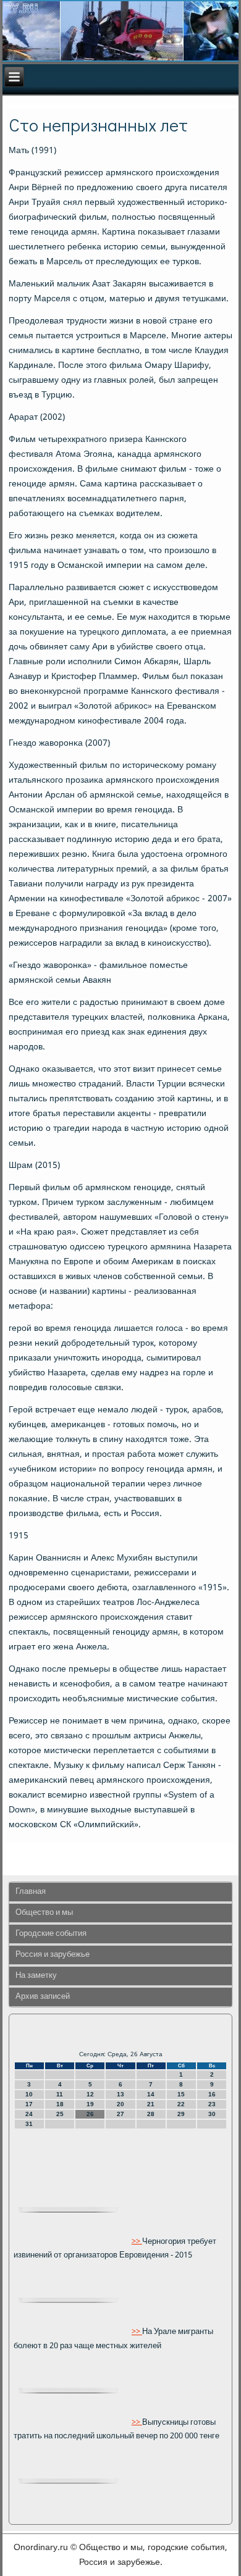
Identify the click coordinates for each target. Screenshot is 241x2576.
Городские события (51, 1934)
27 (120, 2114)
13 (120, 2094)
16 (212, 2094)
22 (181, 2104)
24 (29, 2114)
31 (29, 2124)
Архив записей (43, 1997)
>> (137, 2241)
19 (90, 2104)
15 (181, 2094)
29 (181, 2114)
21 (151, 2104)
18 (60, 2104)
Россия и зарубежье (53, 1955)
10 (29, 2094)
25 (60, 2114)
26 (90, 2114)
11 (60, 2094)
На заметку (36, 1976)
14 (151, 2094)
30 (212, 2114)
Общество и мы (44, 1913)
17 (29, 2104)
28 (151, 2114)
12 (90, 2094)
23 (212, 2104)
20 (120, 2104)
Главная (31, 1892)
